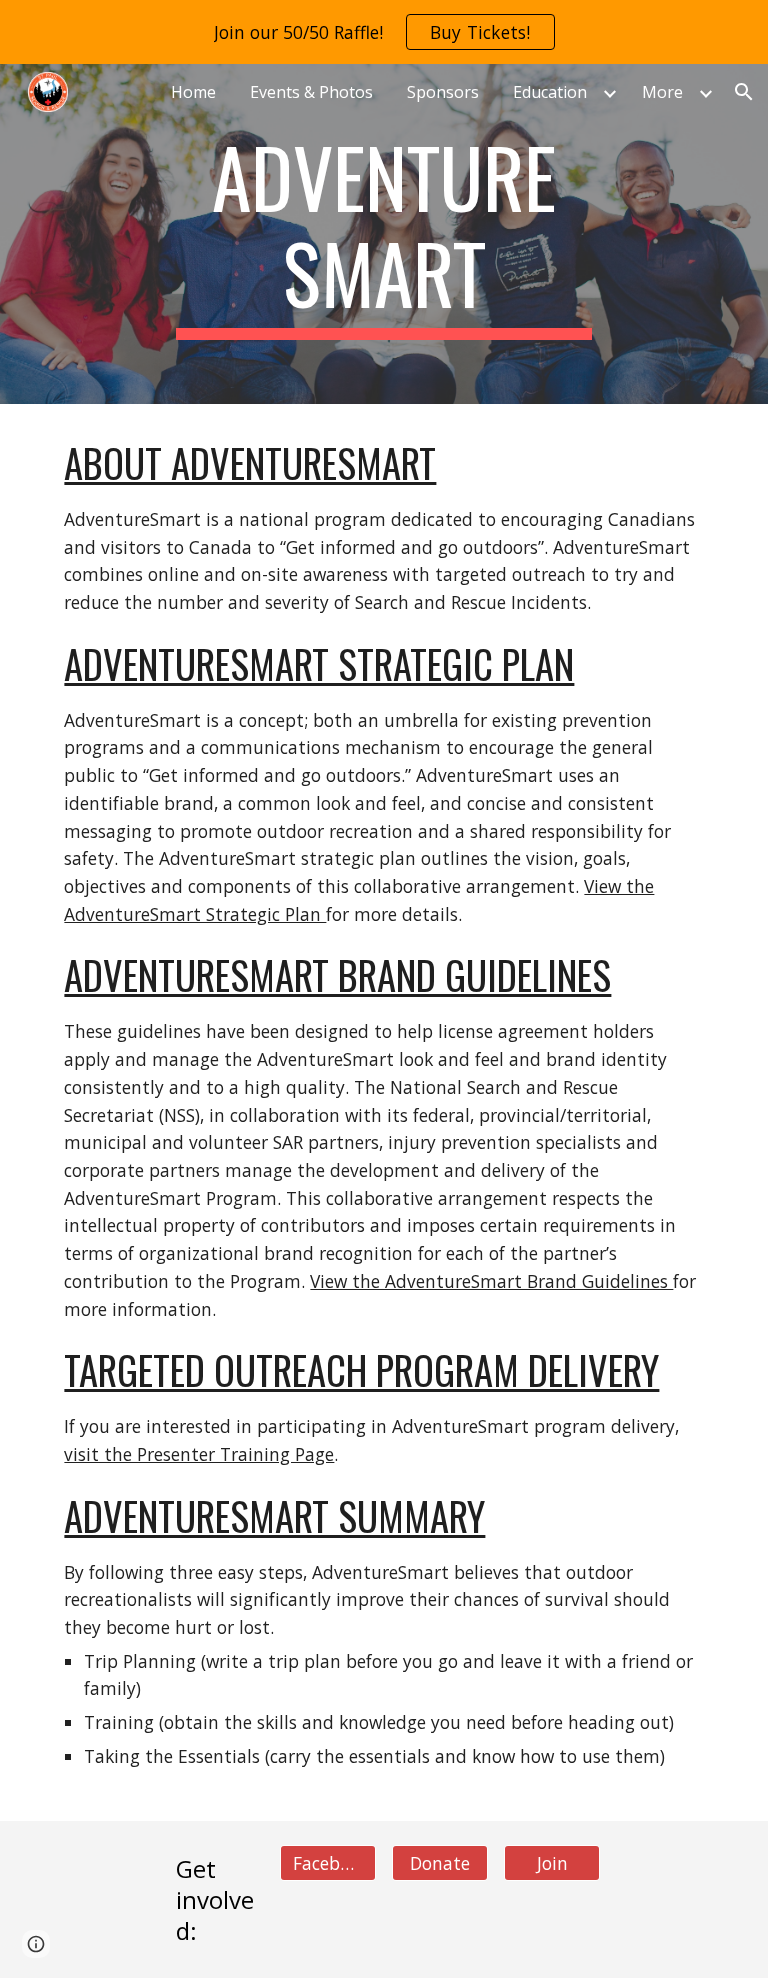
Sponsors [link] (443, 92)
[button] (744, 92)
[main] (383, 234)
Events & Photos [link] (311, 92)
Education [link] (550, 92)
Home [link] (193, 92)
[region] (384, 32)
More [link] (662, 92)
